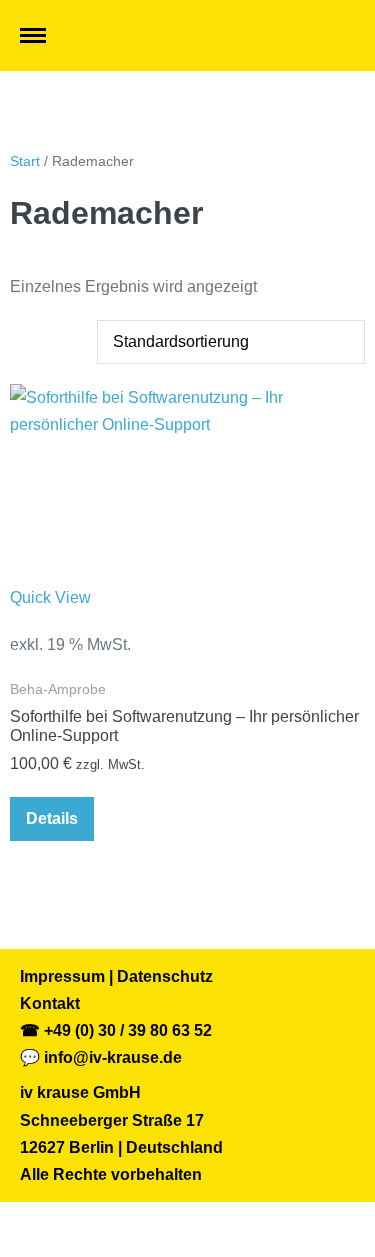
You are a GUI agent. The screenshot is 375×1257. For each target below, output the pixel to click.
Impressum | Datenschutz (116, 976)
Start (25, 161)
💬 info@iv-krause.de (101, 1057)
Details (52, 818)
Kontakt (50, 1003)
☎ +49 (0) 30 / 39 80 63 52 (116, 1030)
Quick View (50, 597)
